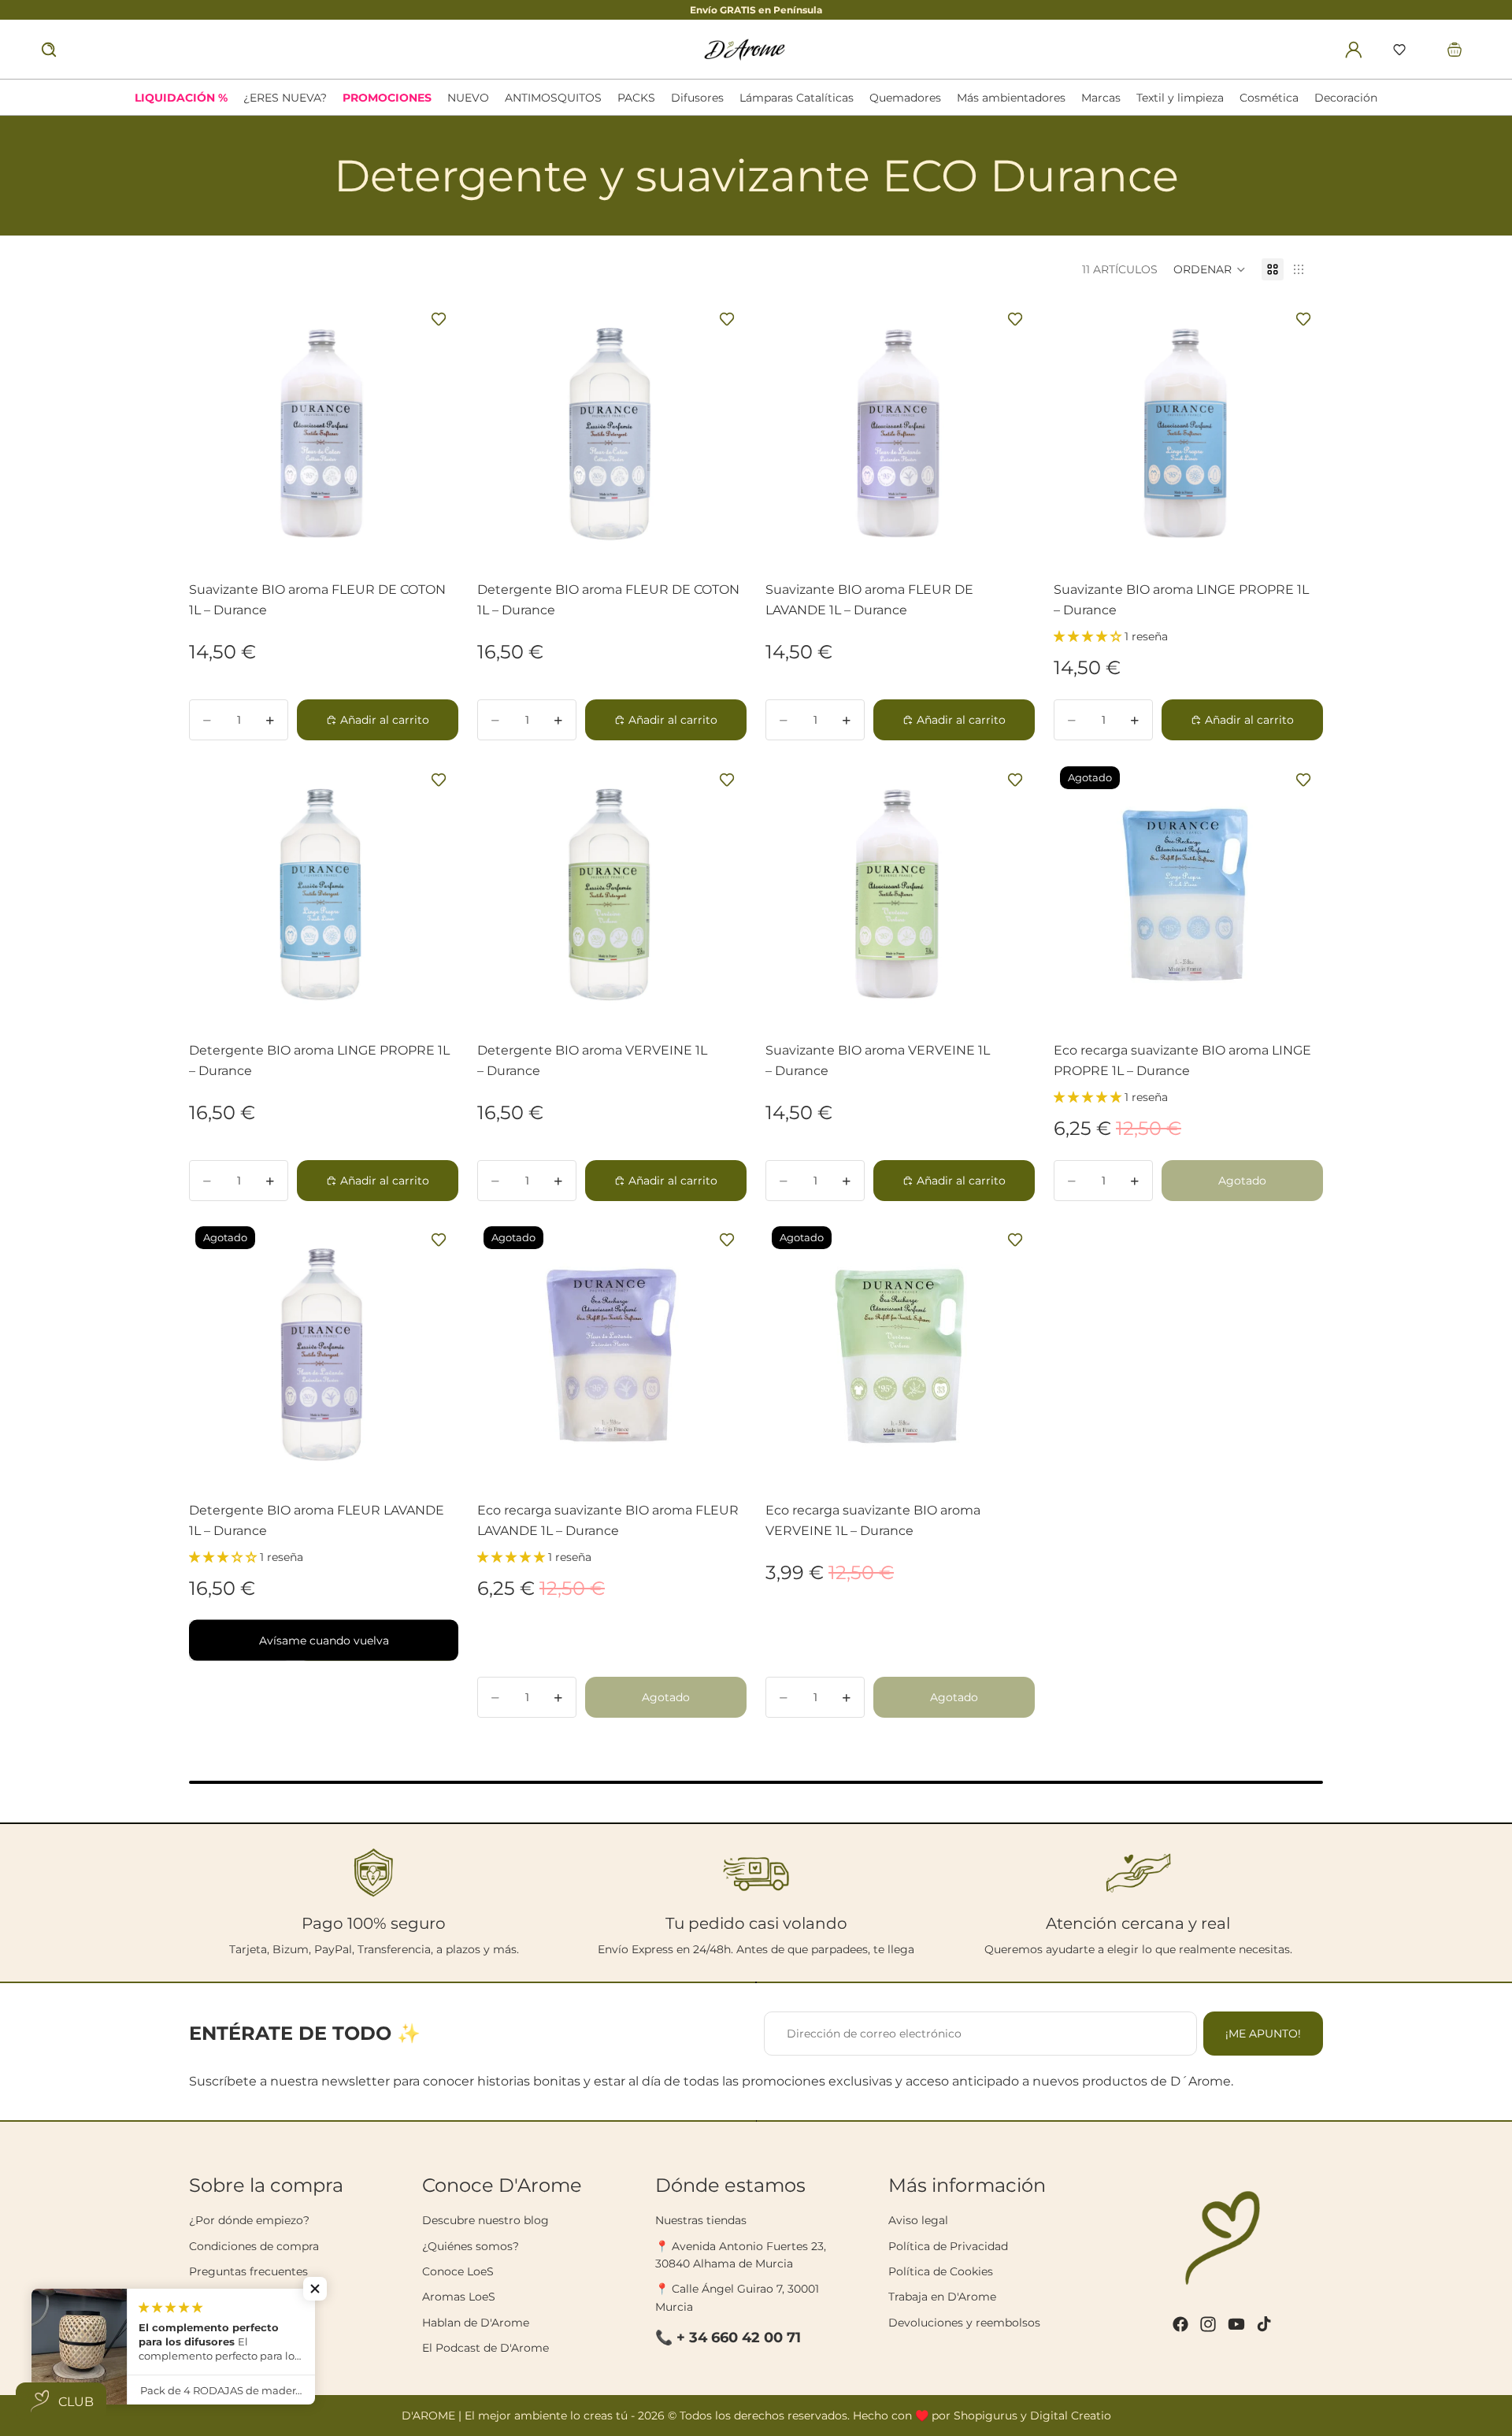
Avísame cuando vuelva (324, 1641)
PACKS (636, 98)
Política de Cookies (941, 2271)
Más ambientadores (1011, 98)
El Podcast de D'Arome (485, 2348)
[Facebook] (1180, 2324)
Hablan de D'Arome (476, 2323)
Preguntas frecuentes (248, 2271)
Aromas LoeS (459, 2297)
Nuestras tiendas (701, 2220)
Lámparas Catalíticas (797, 98)
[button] (1399, 50)
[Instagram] (1208, 2324)
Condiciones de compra (254, 2246)
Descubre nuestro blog (485, 2220)
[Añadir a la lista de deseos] (439, 319)
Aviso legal (918, 2220)
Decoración (1346, 98)
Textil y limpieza (1180, 98)
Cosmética (1269, 98)
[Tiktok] (1264, 2324)
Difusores (697, 98)
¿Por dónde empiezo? (249, 2220)
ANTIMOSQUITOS (553, 98)
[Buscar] (49, 50)
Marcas (1101, 98)
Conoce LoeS (458, 2271)
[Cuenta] (1354, 50)
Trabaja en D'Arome (942, 2297)
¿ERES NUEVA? (285, 98)
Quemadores (905, 98)
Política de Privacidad (948, 2246)
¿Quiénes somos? (471, 2246)
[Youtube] (1236, 2324)
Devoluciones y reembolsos (964, 2323)
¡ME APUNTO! (1263, 2034)
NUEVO (468, 98)
